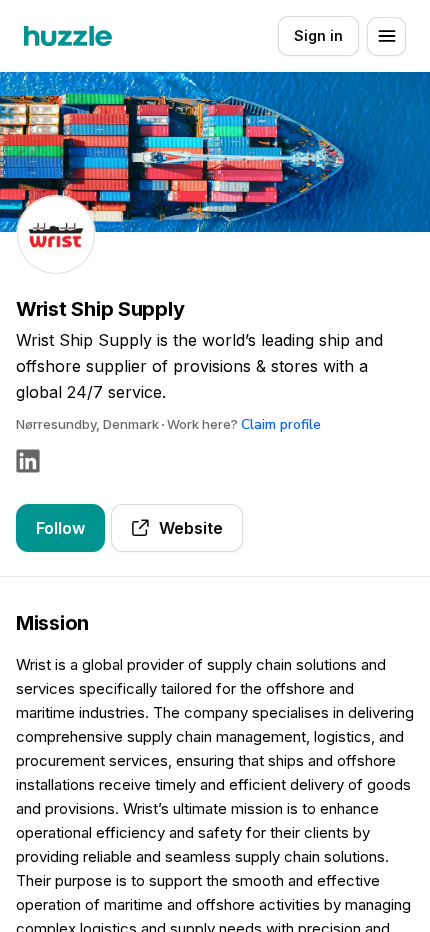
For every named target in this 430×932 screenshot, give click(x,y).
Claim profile (281, 424)
